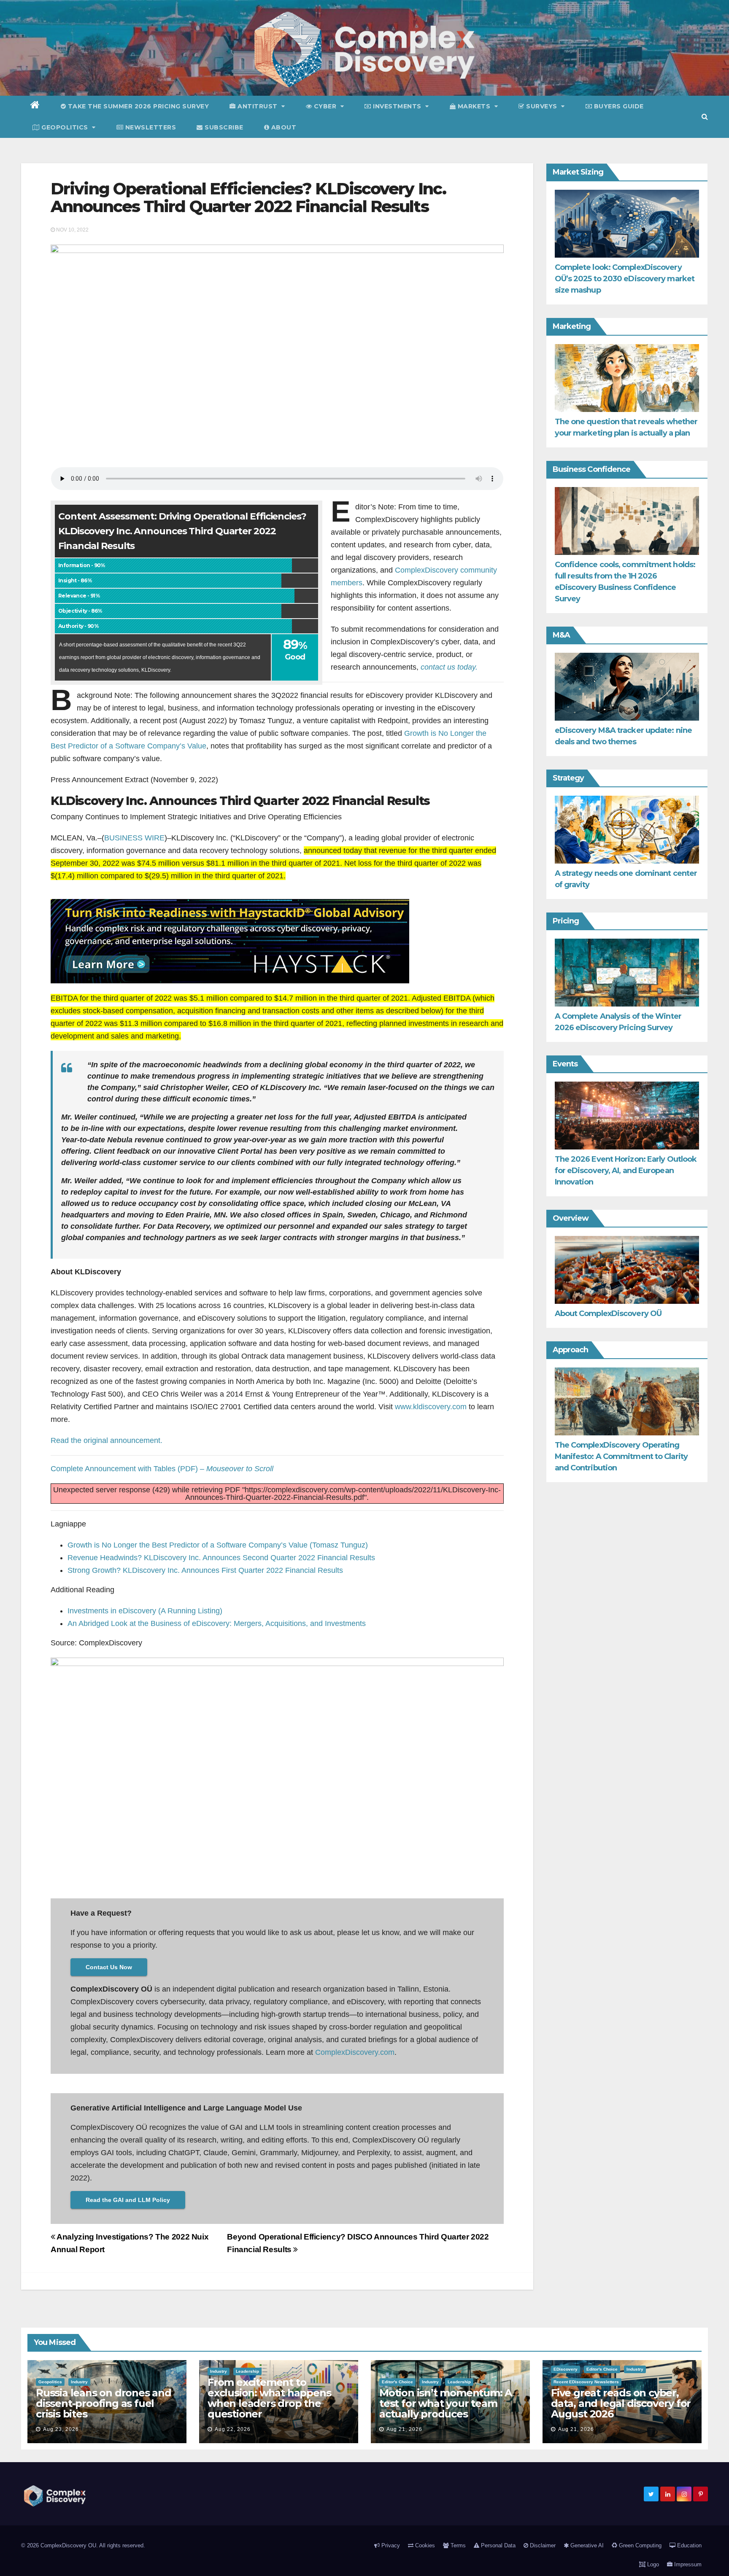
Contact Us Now (109, 1967)
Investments (397, 106)
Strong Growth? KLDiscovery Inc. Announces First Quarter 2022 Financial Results (205, 1570)
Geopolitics (65, 127)
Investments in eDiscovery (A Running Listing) (145, 1611)
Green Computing (639, 2545)
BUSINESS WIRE (134, 838)
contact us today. (449, 667)
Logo (652, 2564)
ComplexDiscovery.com (355, 2052)
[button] (705, 117)
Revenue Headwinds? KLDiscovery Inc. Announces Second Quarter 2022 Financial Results (221, 1558)
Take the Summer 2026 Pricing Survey (137, 106)
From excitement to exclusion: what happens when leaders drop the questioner (269, 2398)
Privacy (390, 2545)
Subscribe (223, 127)
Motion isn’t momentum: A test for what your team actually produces (445, 2403)
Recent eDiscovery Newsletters (586, 2382)
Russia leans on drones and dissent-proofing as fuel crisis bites (104, 2403)
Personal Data (497, 2545)
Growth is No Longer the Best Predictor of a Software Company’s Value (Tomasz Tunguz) (218, 1545)
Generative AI (586, 2545)
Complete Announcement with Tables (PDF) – (162, 1469)
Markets (474, 106)
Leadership (247, 2371)
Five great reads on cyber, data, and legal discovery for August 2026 (621, 2403)
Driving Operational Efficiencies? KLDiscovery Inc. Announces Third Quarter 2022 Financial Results (248, 198)
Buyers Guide (618, 106)
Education (688, 2545)
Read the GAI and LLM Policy (128, 2200)
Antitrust (258, 106)
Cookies (424, 2545)
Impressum (687, 2564)
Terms (457, 2545)
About (283, 127)
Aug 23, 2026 (61, 2429)
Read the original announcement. (107, 1440)
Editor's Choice (397, 2382)
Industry (79, 2382)
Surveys (542, 106)
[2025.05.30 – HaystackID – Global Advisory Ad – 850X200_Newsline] (230, 941)
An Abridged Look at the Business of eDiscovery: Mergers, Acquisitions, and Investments (217, 1623)
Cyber (325, 106)
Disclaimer (542, 2545)
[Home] (35, 106)
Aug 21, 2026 (404, 2429)
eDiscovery (566, 2369)
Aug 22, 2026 (233, 2429)
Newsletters (150, 127)
